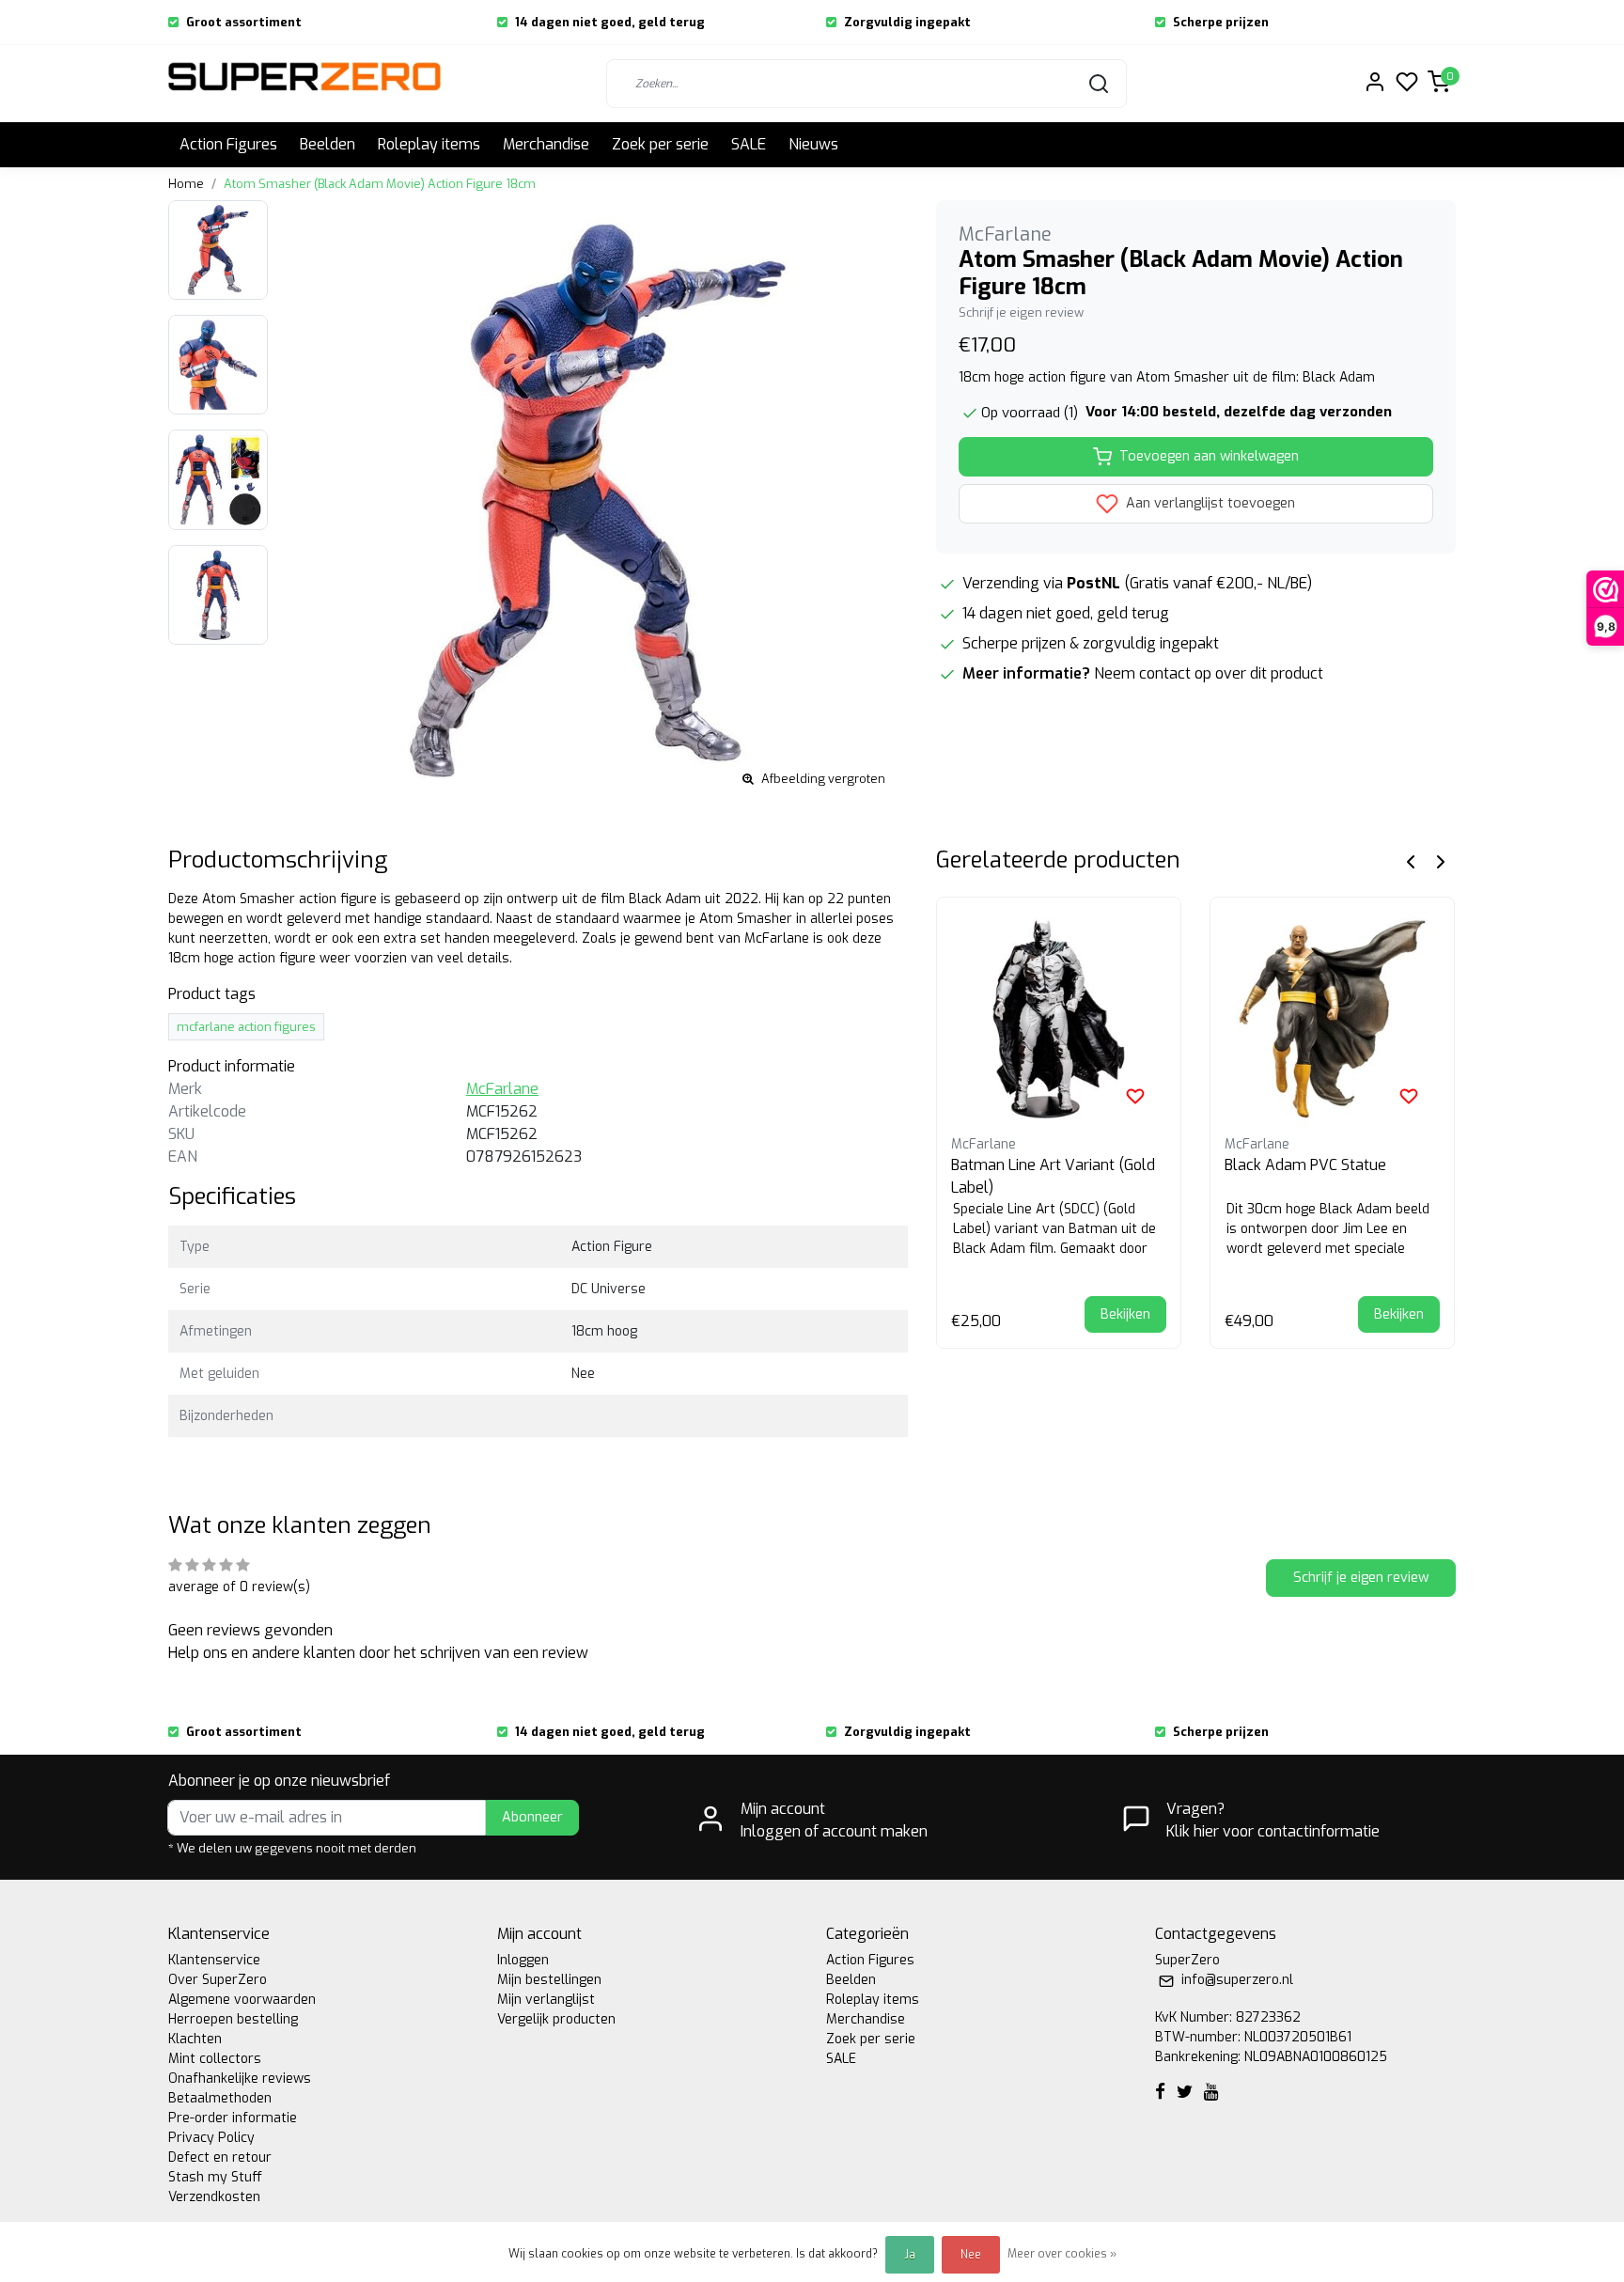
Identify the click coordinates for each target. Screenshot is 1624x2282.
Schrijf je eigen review (1021, 313)
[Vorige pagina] (1411, 860)
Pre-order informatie (233, 2118)
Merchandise (546, 144)
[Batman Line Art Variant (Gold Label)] (1059, 1019)
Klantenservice (214, 1960)
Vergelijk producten (556, 2019)
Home (186, 184)
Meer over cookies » (1062, 2254)
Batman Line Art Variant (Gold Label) (1053, 1176)
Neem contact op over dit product (1209, 673)
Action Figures (228, 144)
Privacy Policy (211, 2138)
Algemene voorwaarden (242, 2000)
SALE (749, 144)
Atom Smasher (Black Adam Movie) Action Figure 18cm (380, 184)
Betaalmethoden (220, 2098)
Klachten (195, 2039)
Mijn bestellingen (549, 1980)
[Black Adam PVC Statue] (1332, 1019)
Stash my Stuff (215, 2177)
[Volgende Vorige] (1441, 860)
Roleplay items (429, 144)
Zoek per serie (660, 144)
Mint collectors (215, 2059)
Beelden (328, 144)
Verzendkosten (214, 2197)
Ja (910, 2255)
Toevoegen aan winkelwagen (1209, 456)
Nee (971, 2255)
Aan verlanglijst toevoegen (1209, 503)
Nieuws (813, 144)
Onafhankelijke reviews (240, 2079)
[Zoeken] (1099, 84)
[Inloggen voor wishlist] (1135, 1096)
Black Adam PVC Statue (1305, 1165)
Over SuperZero (218, 1980)
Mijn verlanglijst (546, 2000)
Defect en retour (220, 2157)
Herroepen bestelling (233, 2019)
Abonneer (532, 1817)
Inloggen (523, 1960)
